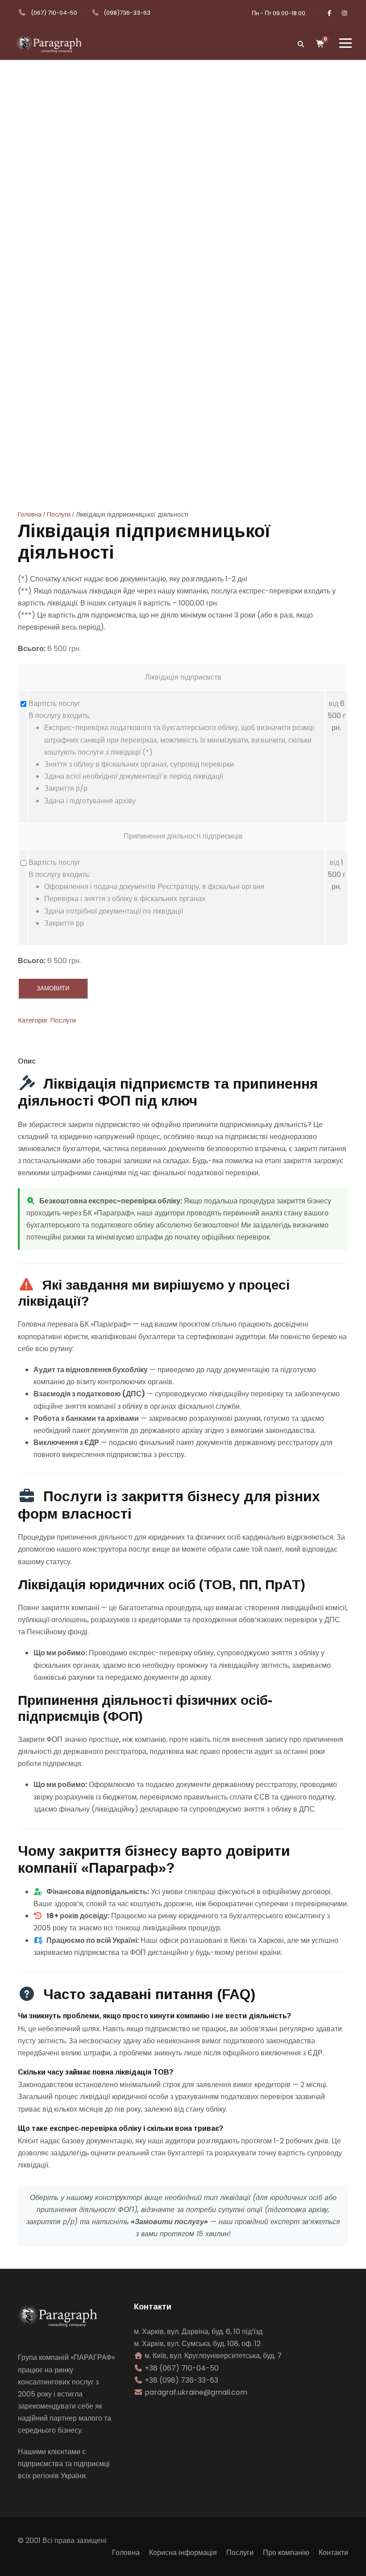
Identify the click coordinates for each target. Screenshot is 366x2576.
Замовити (53, 988)
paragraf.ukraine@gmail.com (196, 2392)
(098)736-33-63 (127, 13)
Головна (30, 514)
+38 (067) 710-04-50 (182, 2368)
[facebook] (329, 13)
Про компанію (286, 2553)
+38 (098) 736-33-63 (181, 2380)
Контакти (333, 2553)
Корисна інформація (183, 2553)
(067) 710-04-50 (54, 13)
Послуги (59, 514)
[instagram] (345, 13)
